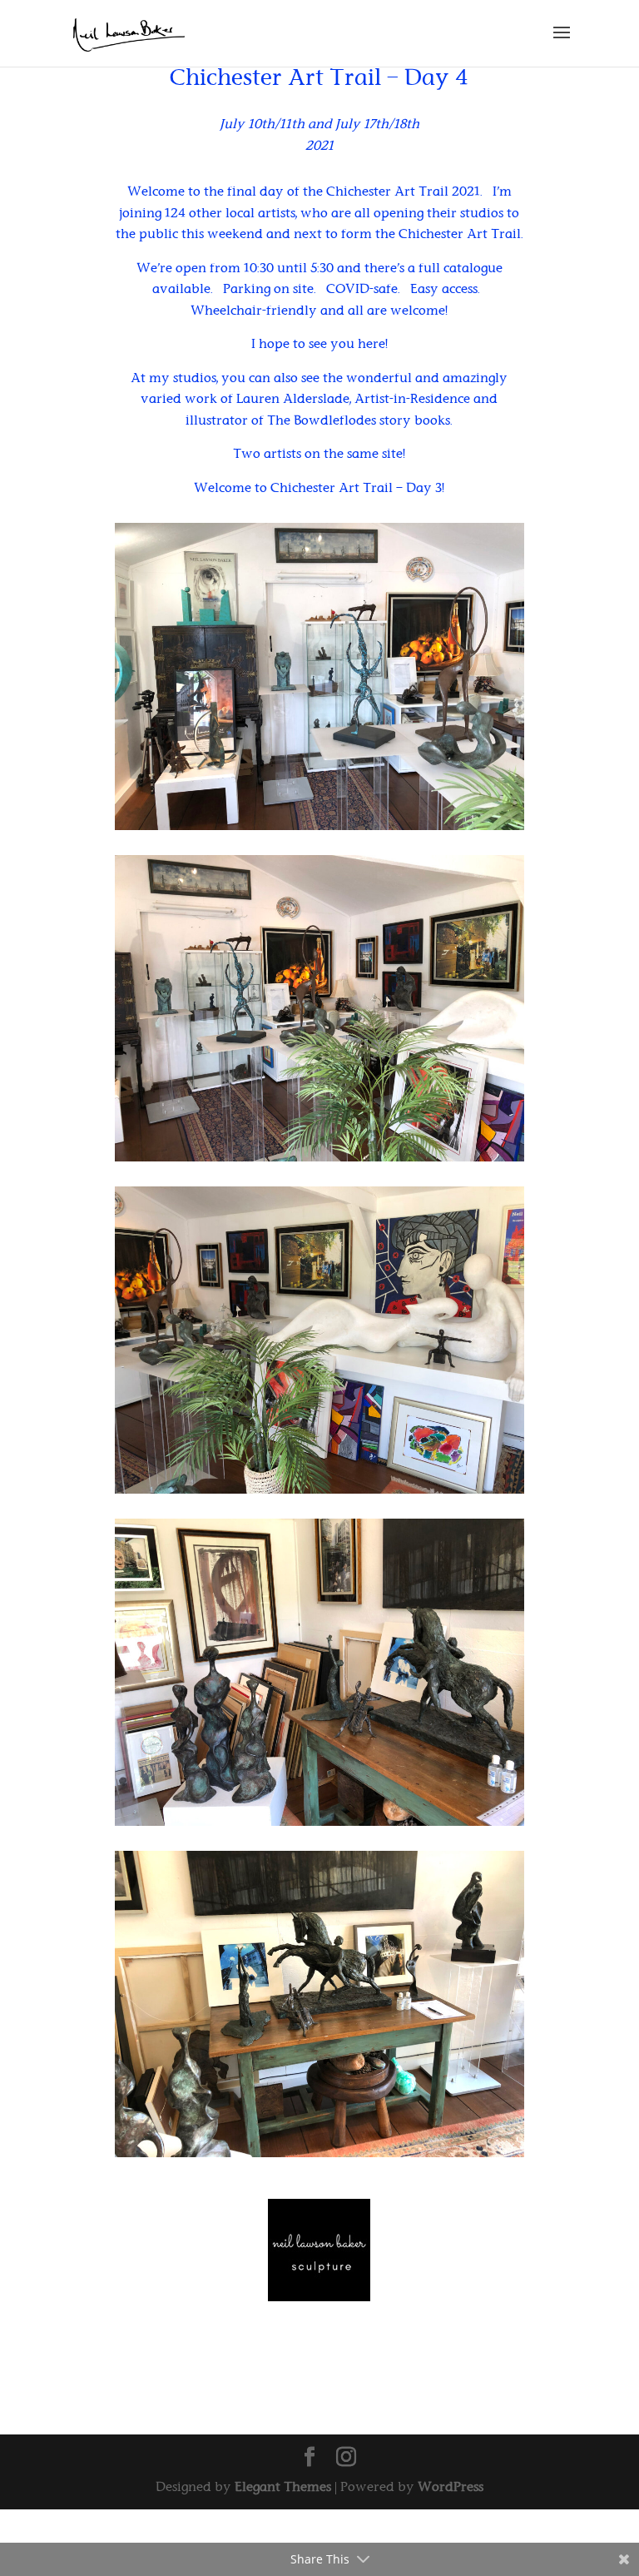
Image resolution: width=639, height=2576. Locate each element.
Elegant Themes (283, 2486)
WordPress (451, 2486)
